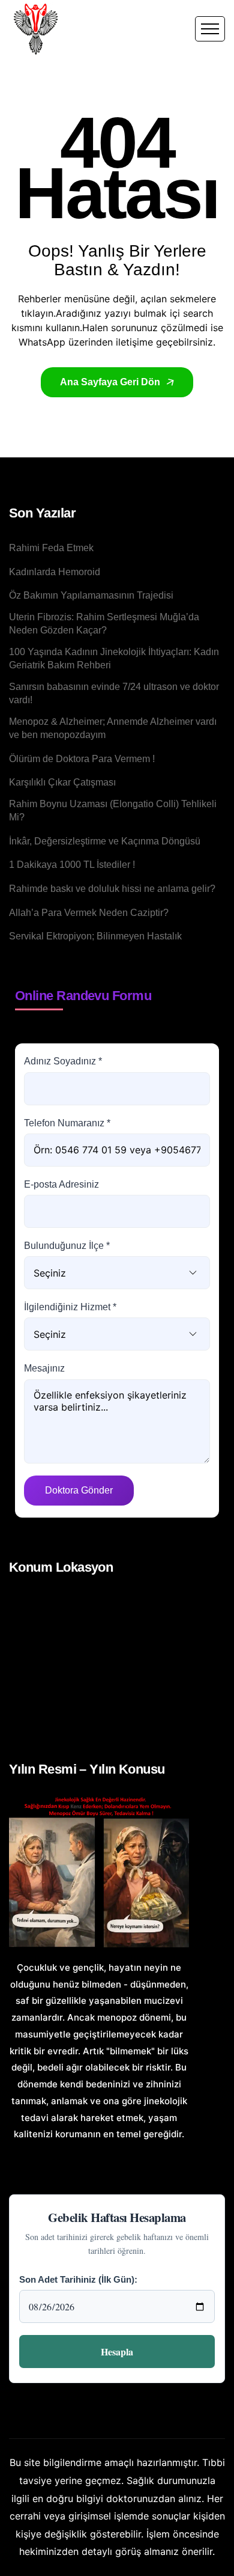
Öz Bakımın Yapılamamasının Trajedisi (91, 595)
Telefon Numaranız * (67, 1123)
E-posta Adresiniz (61, 1184)
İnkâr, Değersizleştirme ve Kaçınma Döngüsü (105, 841)
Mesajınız (44, 1368)
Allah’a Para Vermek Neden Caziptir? (89, 913)
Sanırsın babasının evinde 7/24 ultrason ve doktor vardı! (114, 693)
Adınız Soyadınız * (63, 1061)
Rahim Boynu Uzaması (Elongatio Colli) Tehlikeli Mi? (113, 810)
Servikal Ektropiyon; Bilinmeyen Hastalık (95, 936)
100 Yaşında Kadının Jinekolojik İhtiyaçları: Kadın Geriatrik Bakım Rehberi (114, 658)
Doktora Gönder (79, 1490)
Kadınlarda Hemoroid (55, 572)
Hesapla (117, 2352)
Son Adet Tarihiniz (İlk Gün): (78, 2279)
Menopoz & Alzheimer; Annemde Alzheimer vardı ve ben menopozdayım (113, 728)
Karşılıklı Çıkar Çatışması (62, 782)
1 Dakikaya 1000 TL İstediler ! (72, 865)
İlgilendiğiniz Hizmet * (70, 1307)
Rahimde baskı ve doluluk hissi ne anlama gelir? (112, 889)
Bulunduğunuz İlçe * (67, 1246)
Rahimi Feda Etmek (51, 548)
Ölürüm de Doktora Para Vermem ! (82, 759)
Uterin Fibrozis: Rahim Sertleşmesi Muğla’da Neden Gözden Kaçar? (104, 624)
